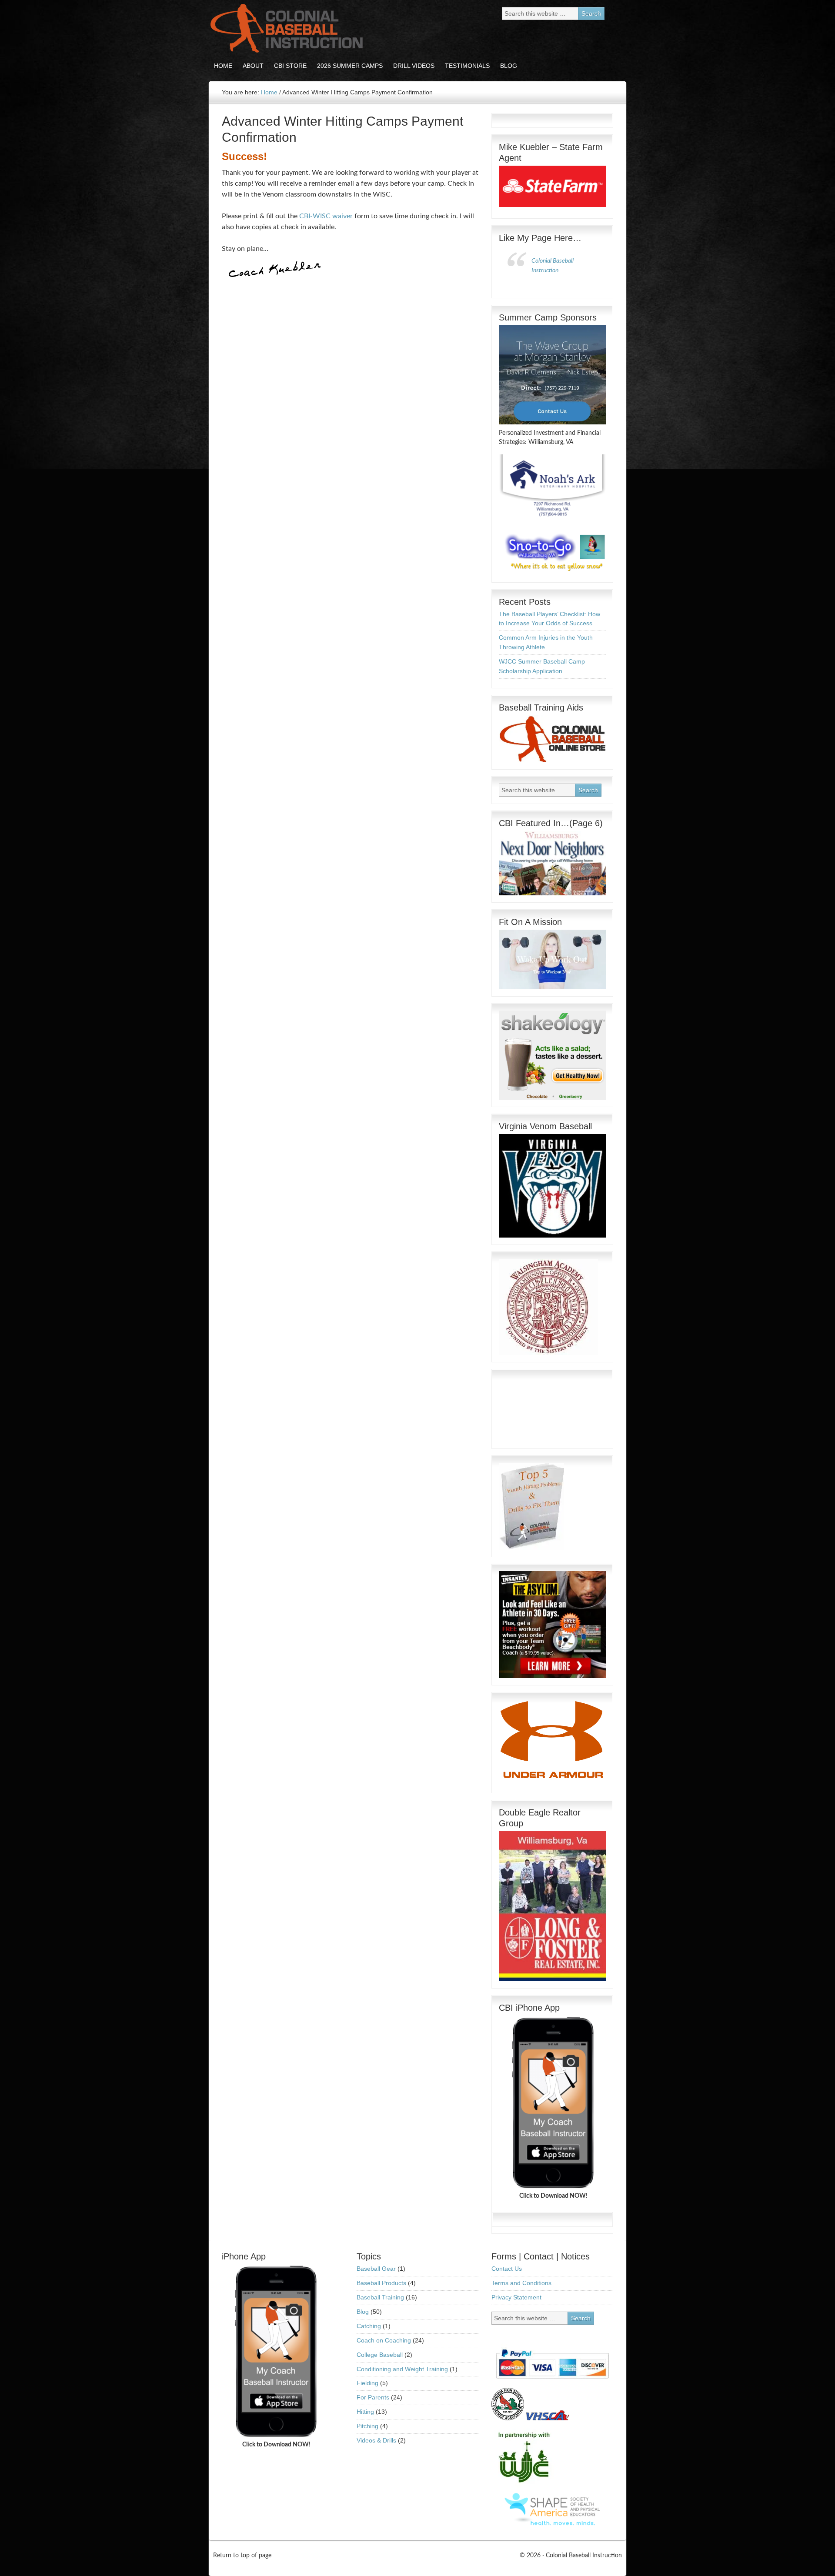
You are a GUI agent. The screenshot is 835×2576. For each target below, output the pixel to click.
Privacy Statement (516, 2297)
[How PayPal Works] (552, 2381)
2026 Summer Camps (350, 66)
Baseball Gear (376, 2269)
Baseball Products (381, 2283)
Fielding (367, 2383)
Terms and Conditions (521, 2283)
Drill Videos (411, 66)
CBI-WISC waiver (326, 216)
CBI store (288, 66)
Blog (506, 66)
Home (223, 66)
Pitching (367, 2426)
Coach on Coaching (384, 2340)
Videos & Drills (376, 2440)
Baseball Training (380, 2297)
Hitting (365, 2412)
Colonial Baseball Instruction (285, 28)
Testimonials (467, 66)
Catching (369, 2326)
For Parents (373, 2397)
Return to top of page (242, 2556)
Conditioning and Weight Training (402, 2369)
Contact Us (507, 2269)
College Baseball (380, 2355)
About (250, 66)
